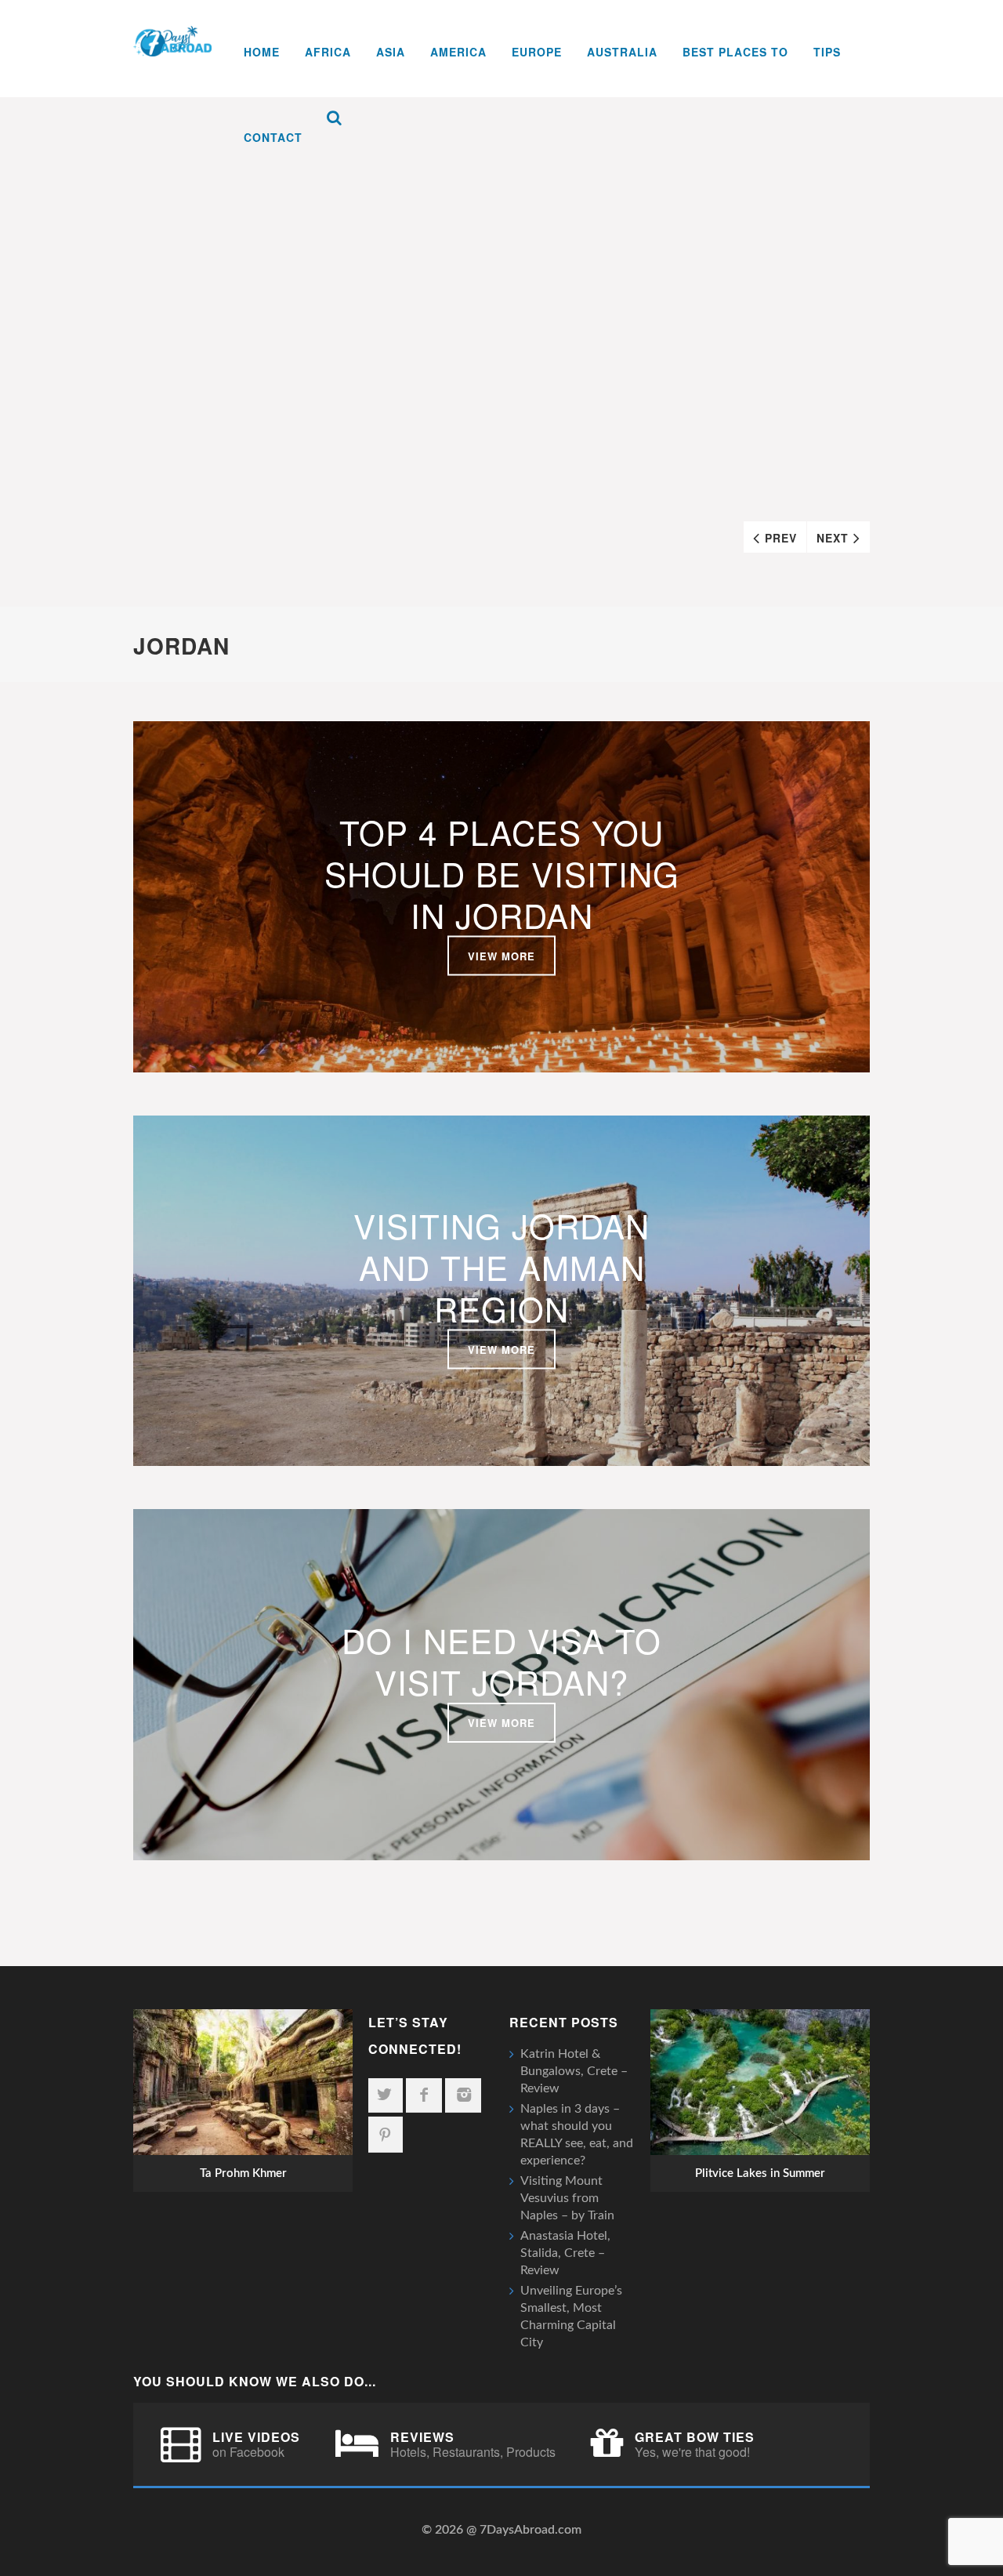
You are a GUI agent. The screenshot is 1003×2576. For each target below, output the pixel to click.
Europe (537, 52)
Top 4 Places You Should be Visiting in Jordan (502, 873)
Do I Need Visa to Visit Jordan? (501, 1661)
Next (833, 538)
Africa (328, 52)
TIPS (827, 52)
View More (501, 955)
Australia (622, 52)
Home (262, 52)
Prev (781, 538)
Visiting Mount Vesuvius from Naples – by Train (567, 2198)
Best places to (735, 52)
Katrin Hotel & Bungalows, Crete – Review (574, 2071)
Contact (273, 137)
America (458, 52)
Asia (391, 52)
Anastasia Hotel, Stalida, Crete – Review (565, 2253)
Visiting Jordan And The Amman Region (501, 1267)
